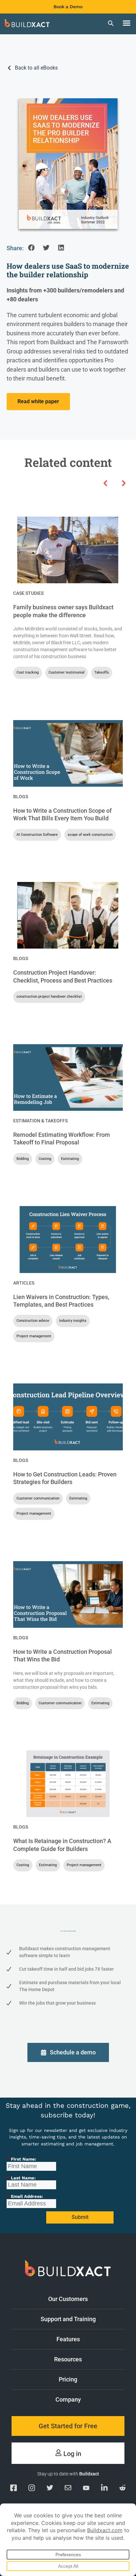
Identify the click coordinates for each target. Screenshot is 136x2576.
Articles (24, 1283)
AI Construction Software (37, 835)
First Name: (21, 2159)
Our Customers (68, 2299)
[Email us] (68, 2489)
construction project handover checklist (49, 997)
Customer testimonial (67, 672)
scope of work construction (90, 835)
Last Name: (21, 2178)
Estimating (70, 1159)
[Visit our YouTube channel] (86, 2489)
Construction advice (33, 1321)
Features (68, 2339)
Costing (45, 1159)
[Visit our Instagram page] (32, 2489)
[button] (126, 23)
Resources (68, 2359)
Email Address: (25, 2196)
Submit (80, 2217)
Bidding (23, 1159)
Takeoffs (102, 672)
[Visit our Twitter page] (50, 2489)
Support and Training (68, 2319)
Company (68, 2399)
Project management (34, 1336)
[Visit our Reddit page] (122, 2489)
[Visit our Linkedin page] (104, 2489)
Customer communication (38, 1498)
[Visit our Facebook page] (14, 2489)
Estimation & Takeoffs (40, 1121)
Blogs (21, 797)
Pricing (68, 2379)
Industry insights (73, 1321)
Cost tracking (28, 672)
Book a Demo (68, 7)
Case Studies (28, 593)
